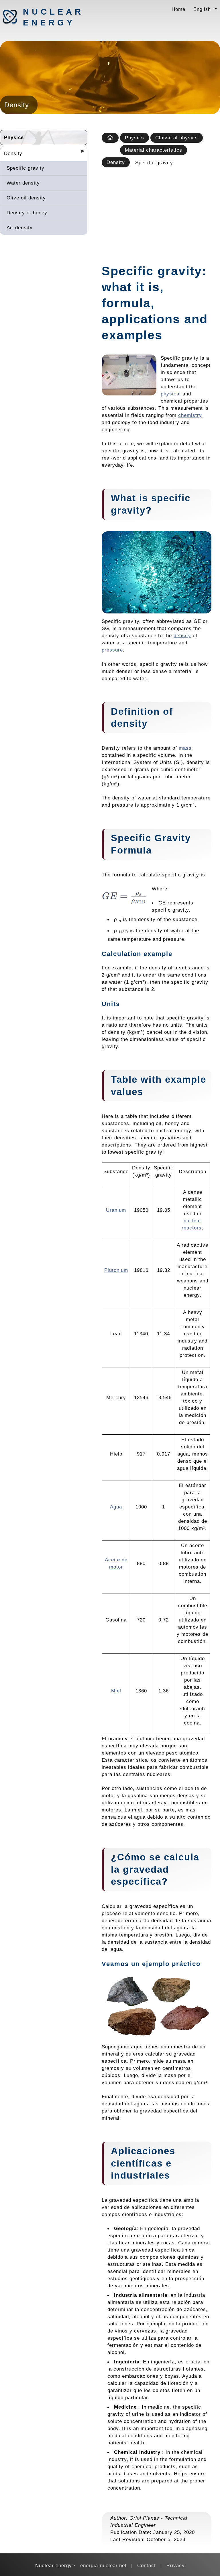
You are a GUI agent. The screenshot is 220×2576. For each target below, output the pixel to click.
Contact (147, 2565)
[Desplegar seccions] (80, 153)
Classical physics (177, 138)
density (182, 635)
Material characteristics (154, 150)
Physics (14, 137)
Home (178, 9)
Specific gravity (25, 168)
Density (13, 153)
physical (171, 394)
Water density (23, 183)
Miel (116, 1691)
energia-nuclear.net (103, 2565)
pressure (112, 650)
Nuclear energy (53, 17)
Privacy (176, 2565)
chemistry (190, 415)
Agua (116, 1507)
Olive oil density (26, 198)
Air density (20, 227)
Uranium (116, 1210)
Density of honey (27, 213)
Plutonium (116, 1270)
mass (185, 748)
